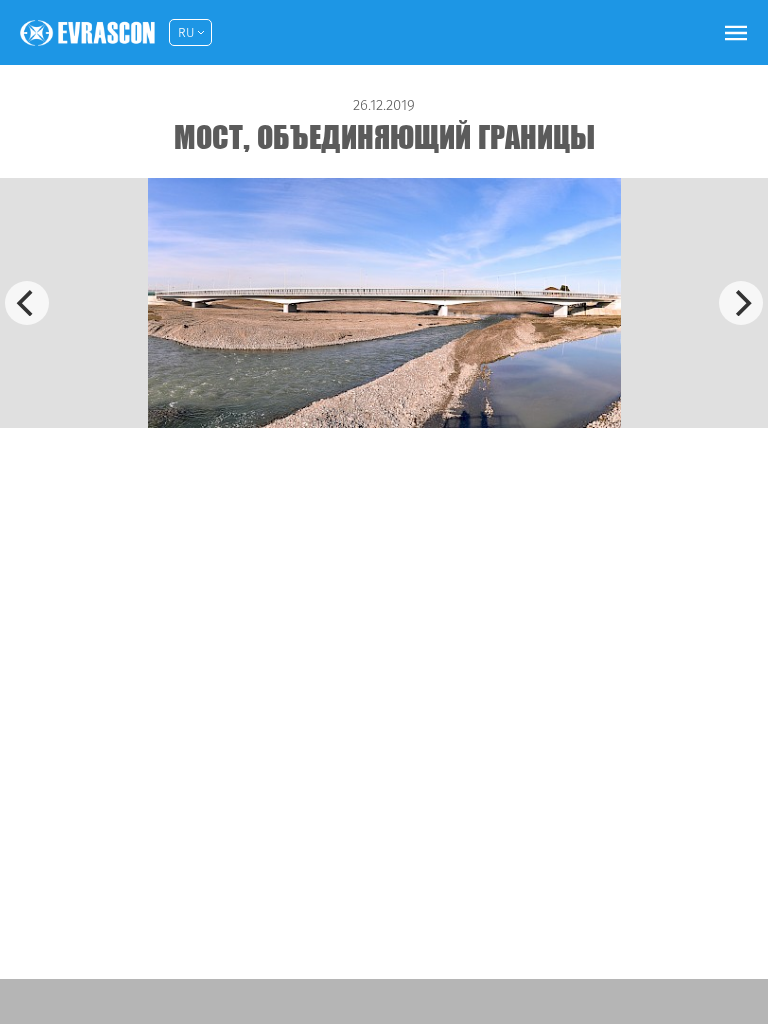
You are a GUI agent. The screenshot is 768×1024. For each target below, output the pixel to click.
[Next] (741, 303)
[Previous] (27, 303)
